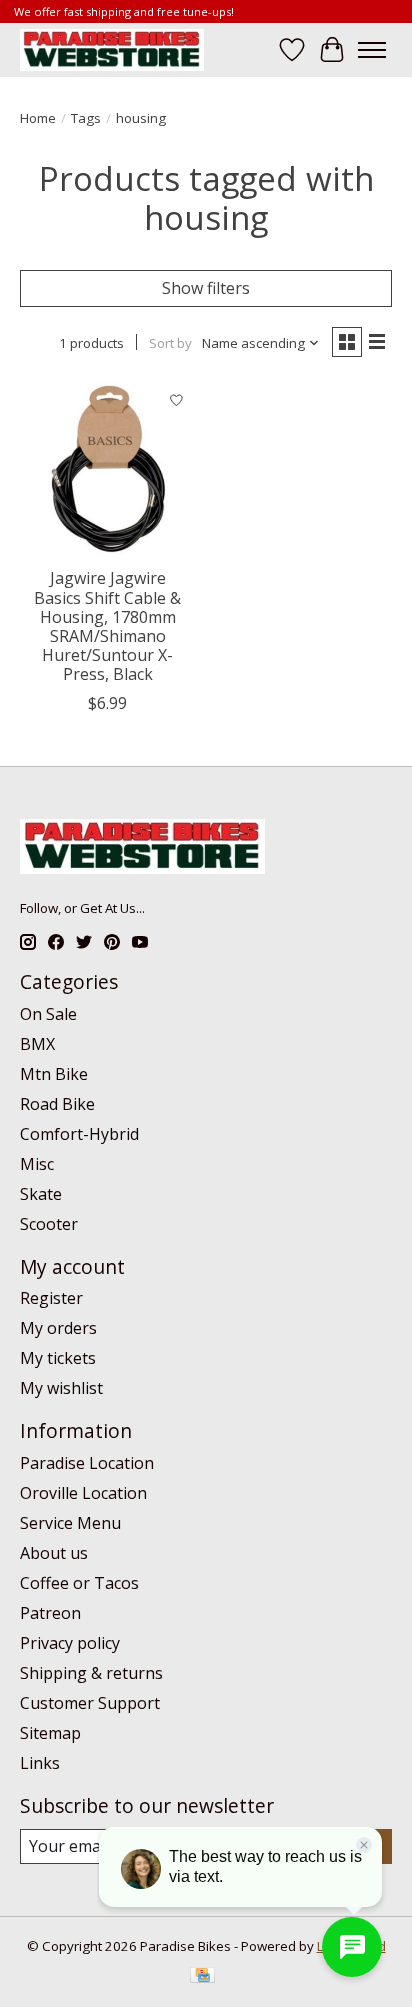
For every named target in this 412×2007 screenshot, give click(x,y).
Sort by (170, 343)
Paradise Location (87, 1463)
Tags (86, 118)
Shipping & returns (91, 1673)
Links (40, 1763)
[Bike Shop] (112, 49)
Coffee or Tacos (79, 1583)
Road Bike (57, 1104)
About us (54, 1553)
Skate (41, 1194)
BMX (37, 1044)
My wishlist (61, 1388)
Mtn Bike (54, 1074)
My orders (58, 1328)
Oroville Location (83, 1493)
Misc (37, 1164)
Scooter (49, 1224)
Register (51, 1298)
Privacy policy (70, 1643)
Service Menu (70, 1523)
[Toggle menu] (372, 50)
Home (38, 118)
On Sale (48, 1014)
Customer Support (90, 1703)
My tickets (58, 1358)
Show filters (206, 288)
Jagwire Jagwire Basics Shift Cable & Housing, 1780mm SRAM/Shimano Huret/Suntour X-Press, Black (107, 626)
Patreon (50, 1613)
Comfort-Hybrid (79, 1134)
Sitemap (50, 1733)
